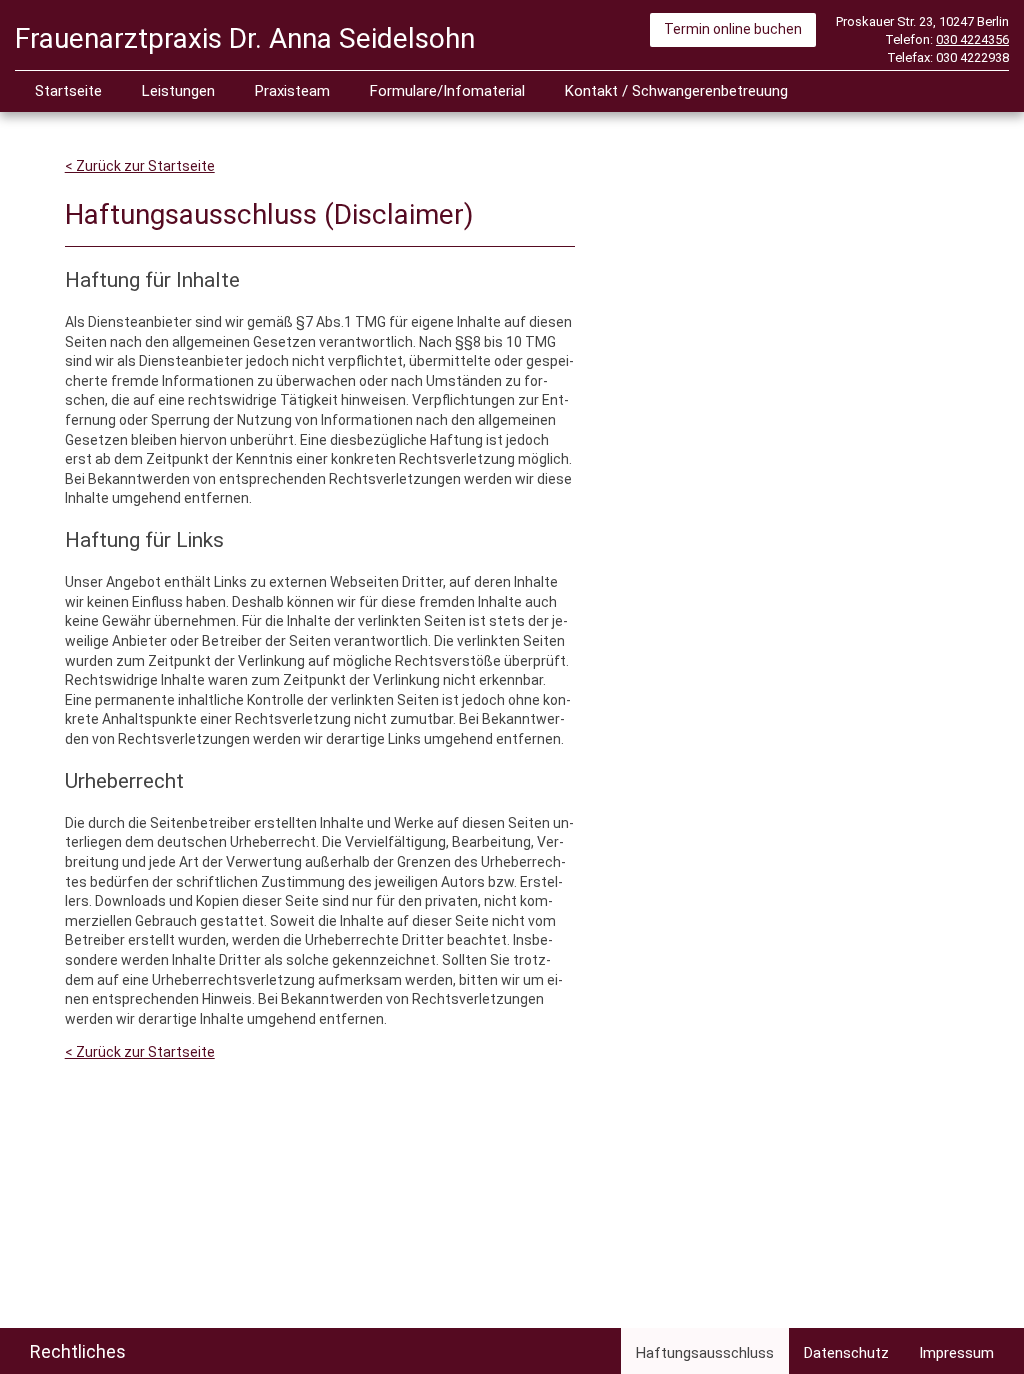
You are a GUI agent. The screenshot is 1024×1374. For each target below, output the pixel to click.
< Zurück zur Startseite (140, 166)
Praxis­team (292, 91)
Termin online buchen (733, 29)
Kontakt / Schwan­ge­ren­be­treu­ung (676, 91)
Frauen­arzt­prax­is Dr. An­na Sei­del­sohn (245, 38)
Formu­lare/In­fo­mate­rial (447, 91)
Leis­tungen (178, 91)
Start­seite (68, 91)
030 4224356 (972, 39)
